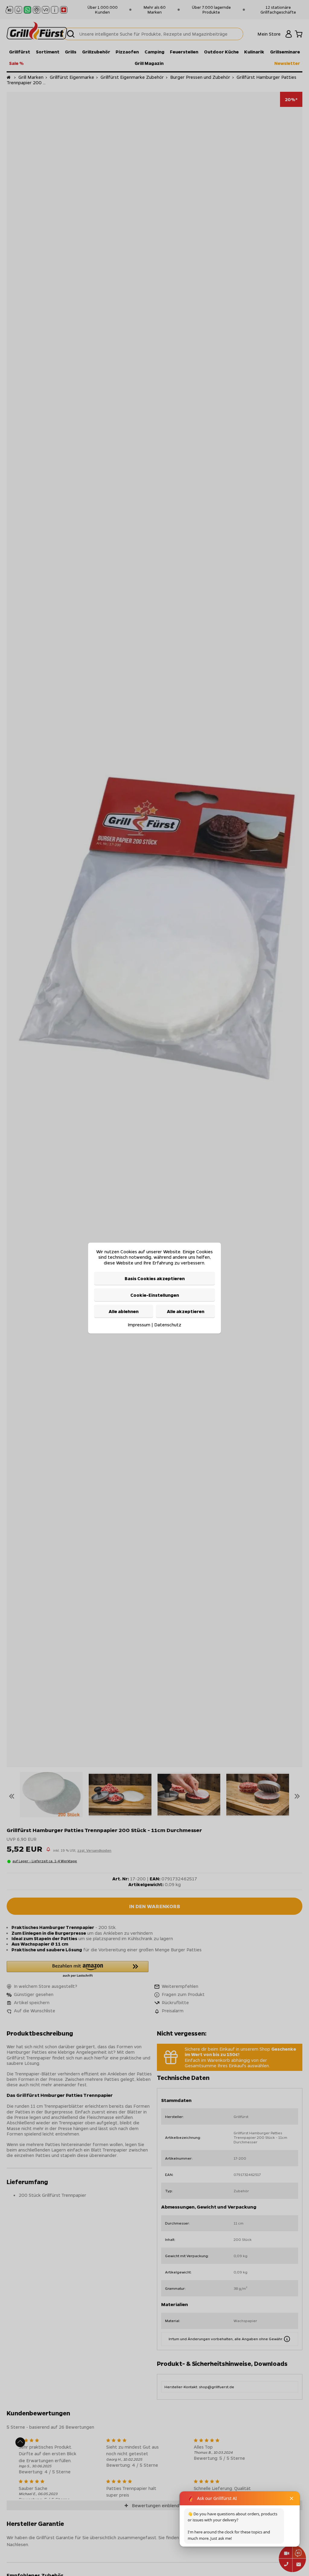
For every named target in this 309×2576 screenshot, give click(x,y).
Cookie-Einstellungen (155, 1295)
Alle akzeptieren (186, 1311)
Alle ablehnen (124, 1311)
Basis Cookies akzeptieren (155, 1278)
